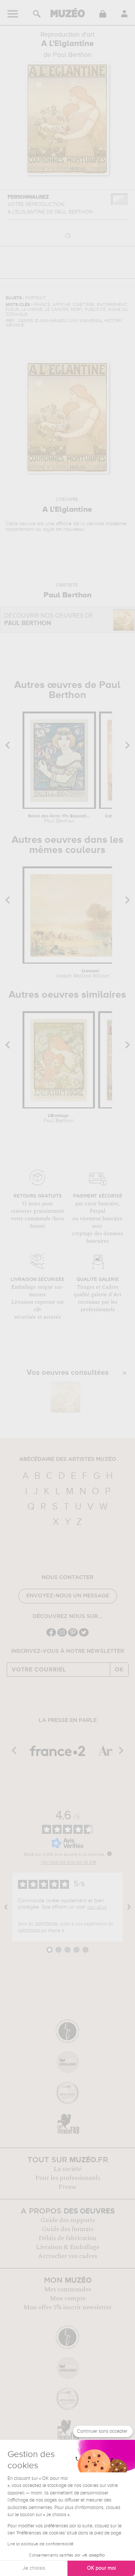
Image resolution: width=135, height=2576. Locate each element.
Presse (67, 2187)
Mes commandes (68, 2289)
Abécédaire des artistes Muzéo (68, 1459)
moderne (116, 524)
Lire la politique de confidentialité (40, 2544)
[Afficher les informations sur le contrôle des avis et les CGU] (109, 1854)
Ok (119, 1670)
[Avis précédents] (6, 1907)
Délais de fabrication (67, 2238)
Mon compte (68, 2298)
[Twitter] (84, 1636)
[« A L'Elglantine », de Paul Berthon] (66, 1397)
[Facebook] (51, 1636)
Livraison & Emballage (68, 2247)
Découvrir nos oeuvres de (49, 620)
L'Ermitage (59, 1119)
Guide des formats (68, 2229)
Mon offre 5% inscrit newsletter (68, 2307)
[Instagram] (62, 1636)
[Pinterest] (73, 1636)
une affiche (58, 524)
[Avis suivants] (129, 1907)
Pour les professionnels (68, 2178)
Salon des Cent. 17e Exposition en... (59, 819)
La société (67, 2169)
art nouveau (70, 529)
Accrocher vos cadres (67, 2256)
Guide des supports (68, 2220)
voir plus (97, 1907)
